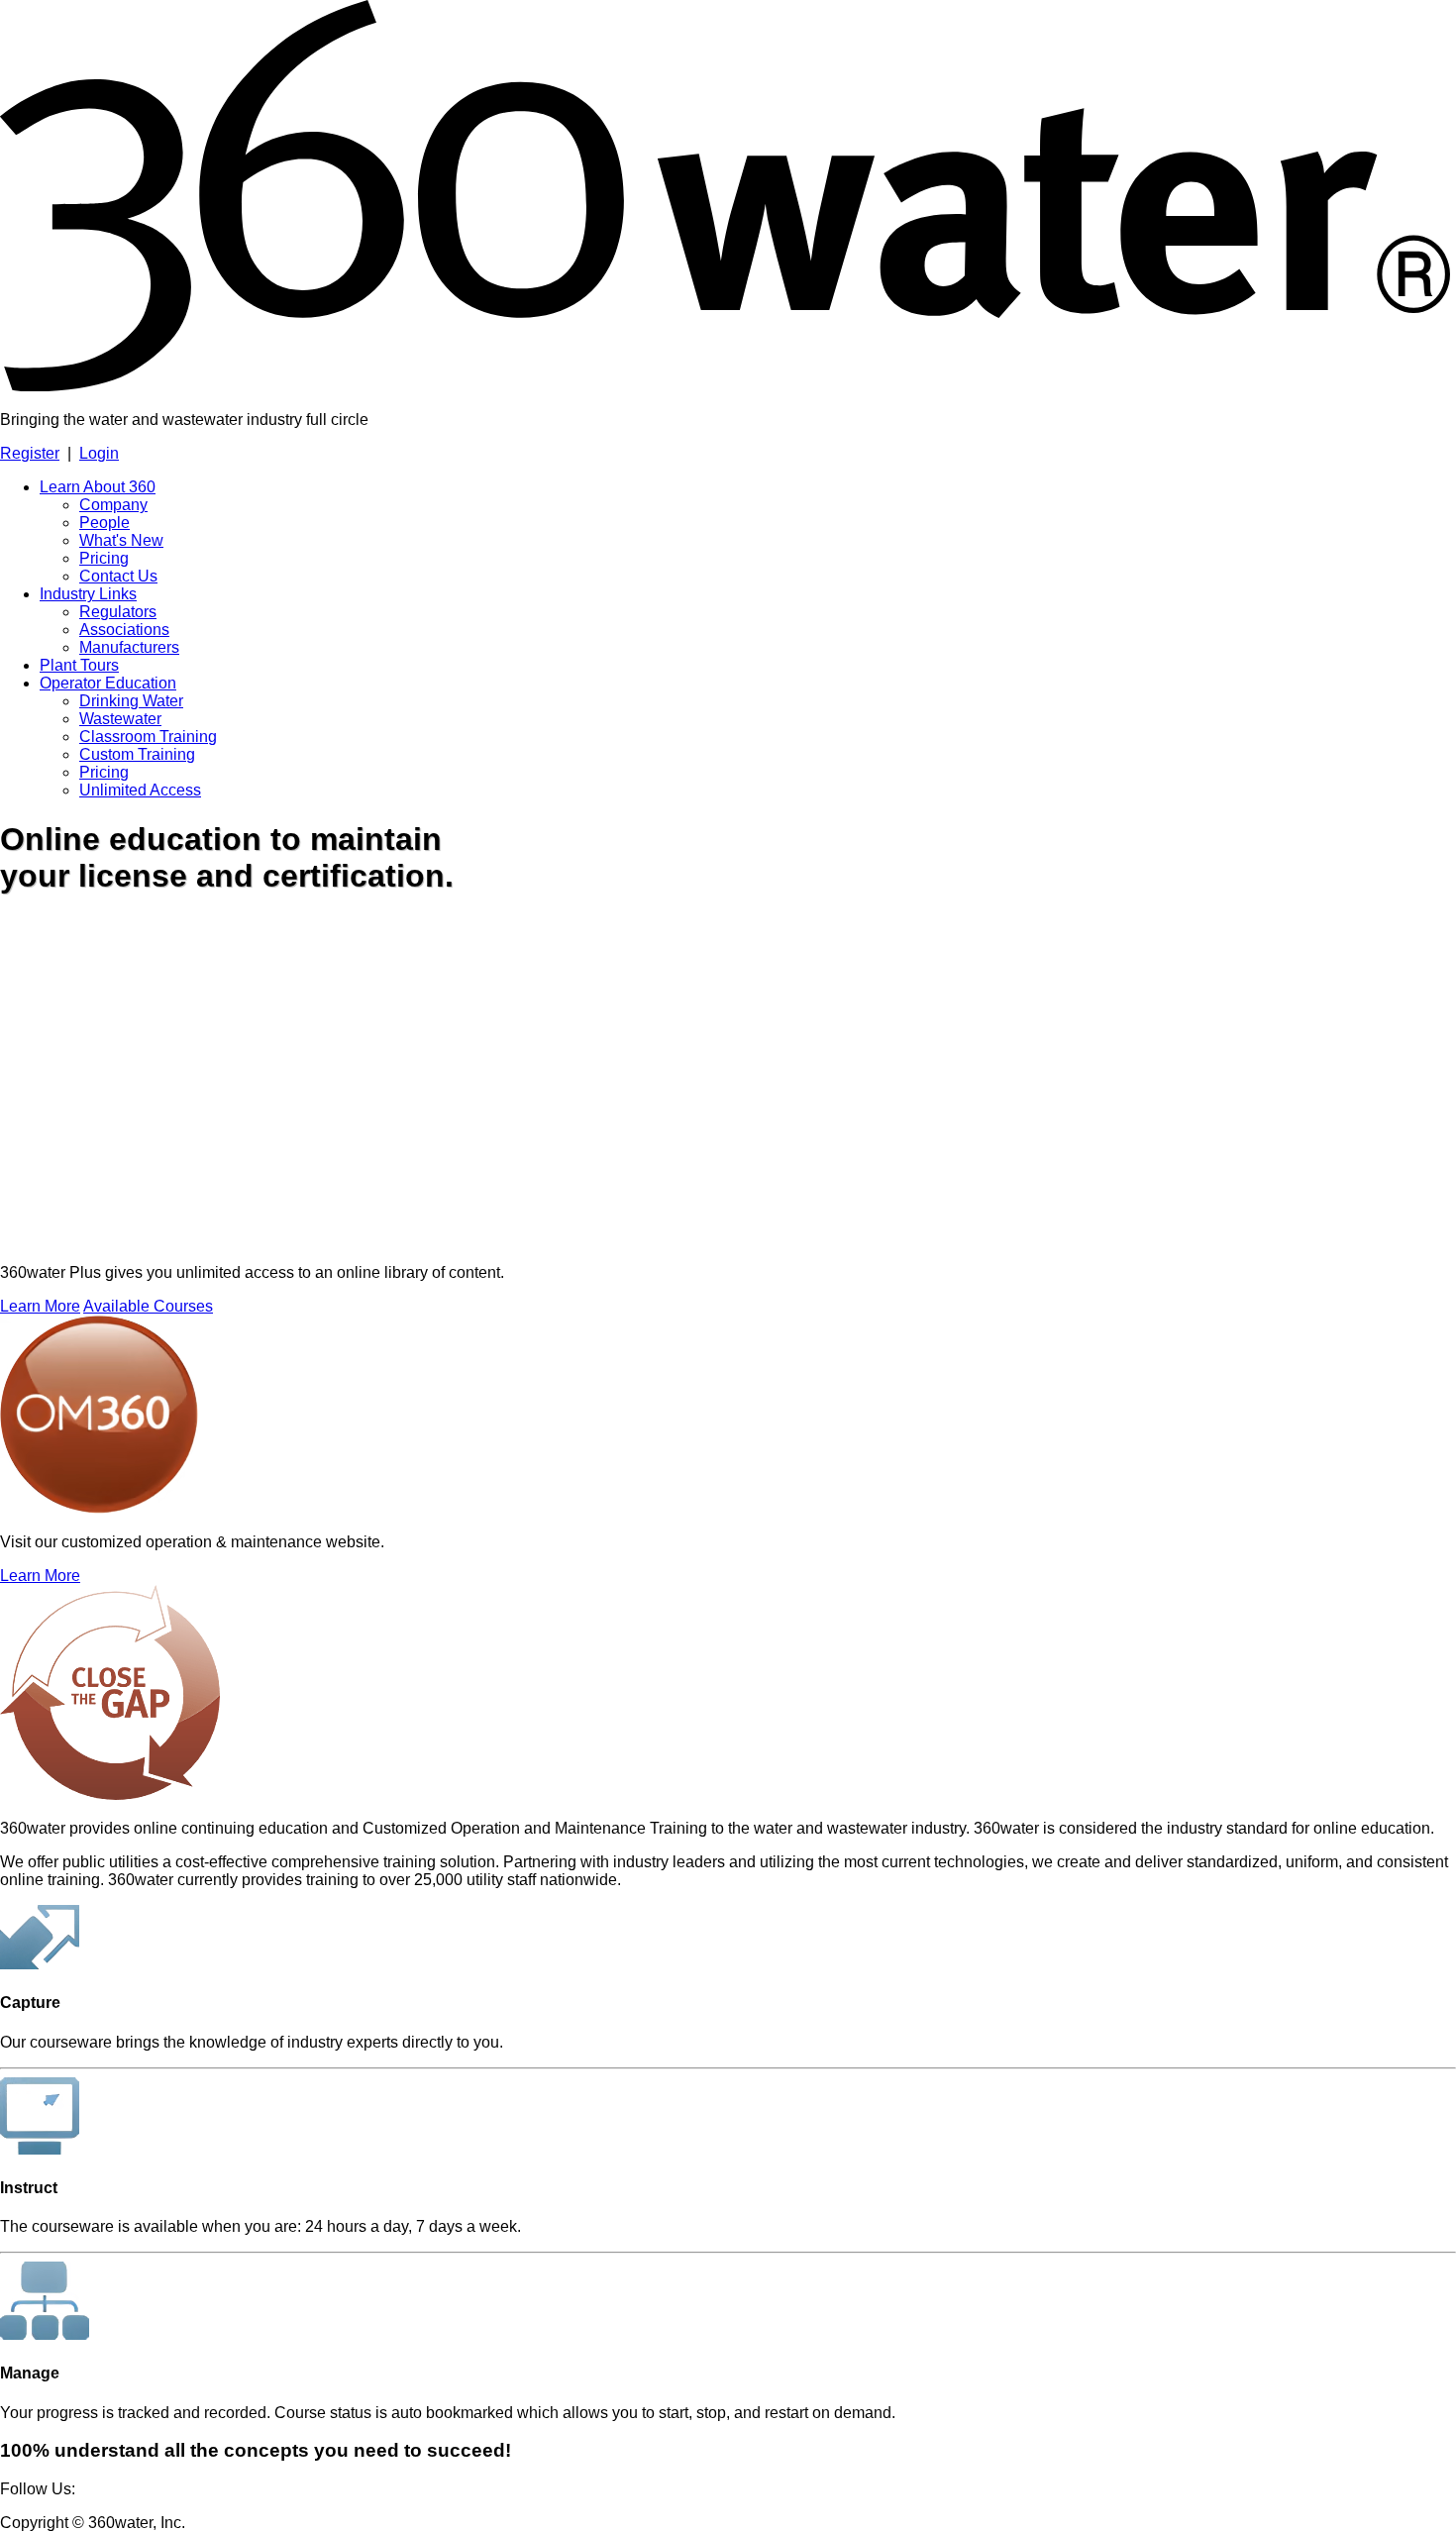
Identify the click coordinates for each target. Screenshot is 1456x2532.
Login (99, 453)
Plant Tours (79, 665)
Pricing (104, 558)
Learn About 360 (98, 487)
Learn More (40, 1306)
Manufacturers (129, 647)
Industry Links (88, 594)
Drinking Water (131, 701)
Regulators (118, 612)
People (104, 523)
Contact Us (118, 576)
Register (30, 453)
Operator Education (108, 683)
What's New (121, 540)
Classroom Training (148, 737)
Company (113, 505)
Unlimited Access (140, 790)
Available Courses (148, 1306)
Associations (124, 630)
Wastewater (120, 719)
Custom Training (137, 754)
